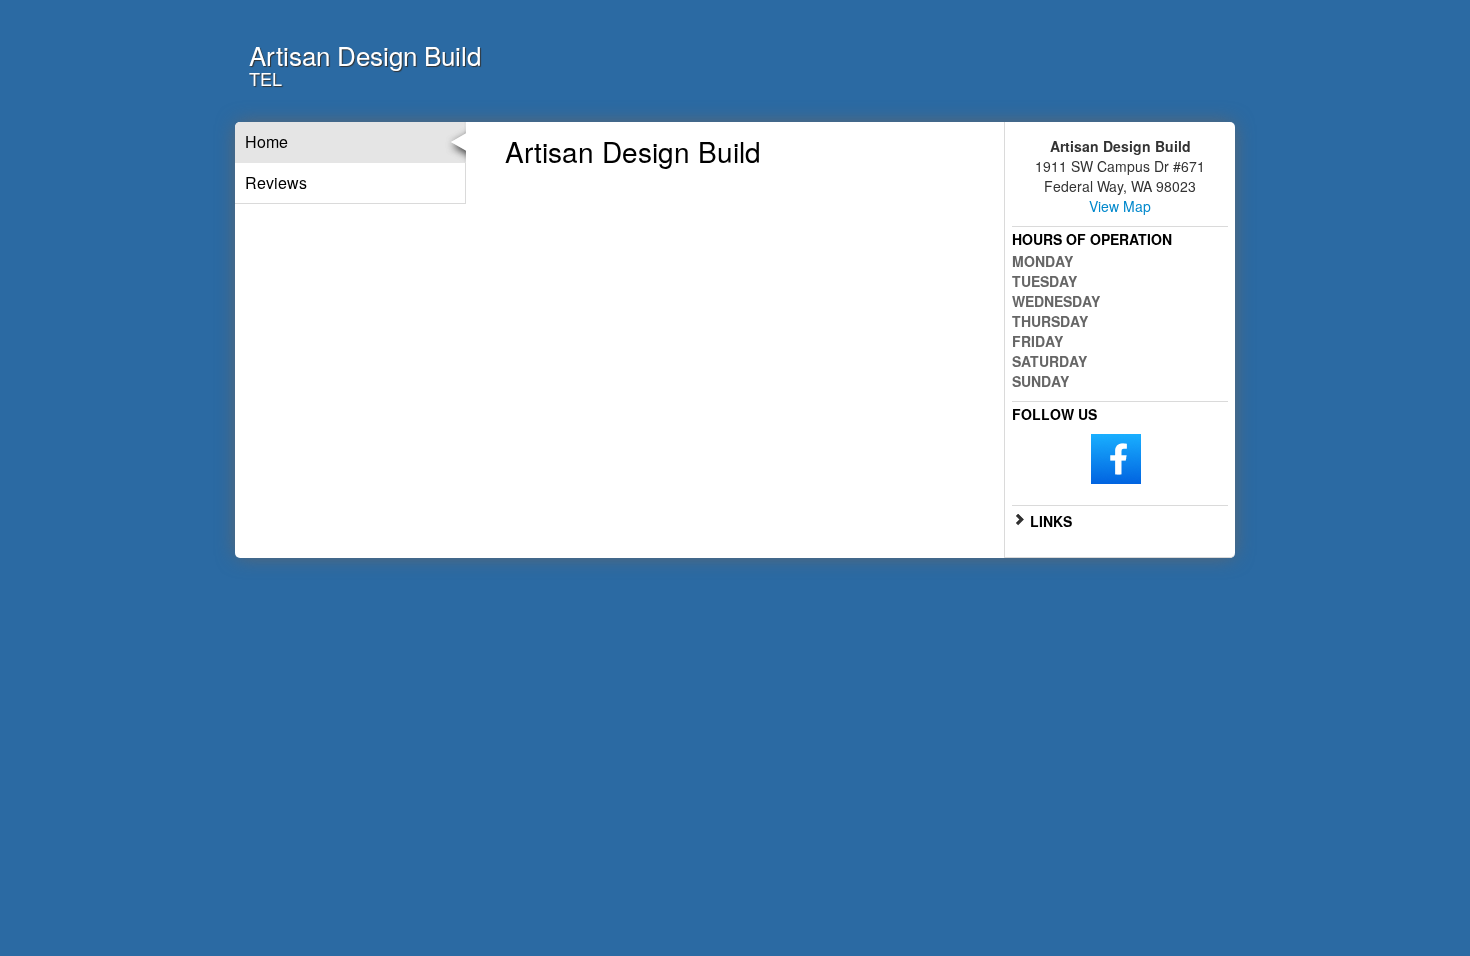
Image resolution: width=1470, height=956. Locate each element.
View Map (1120, 206)
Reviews (276, 182)
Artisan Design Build (365, 54)
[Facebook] (1116, 457)
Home (266, 141)
